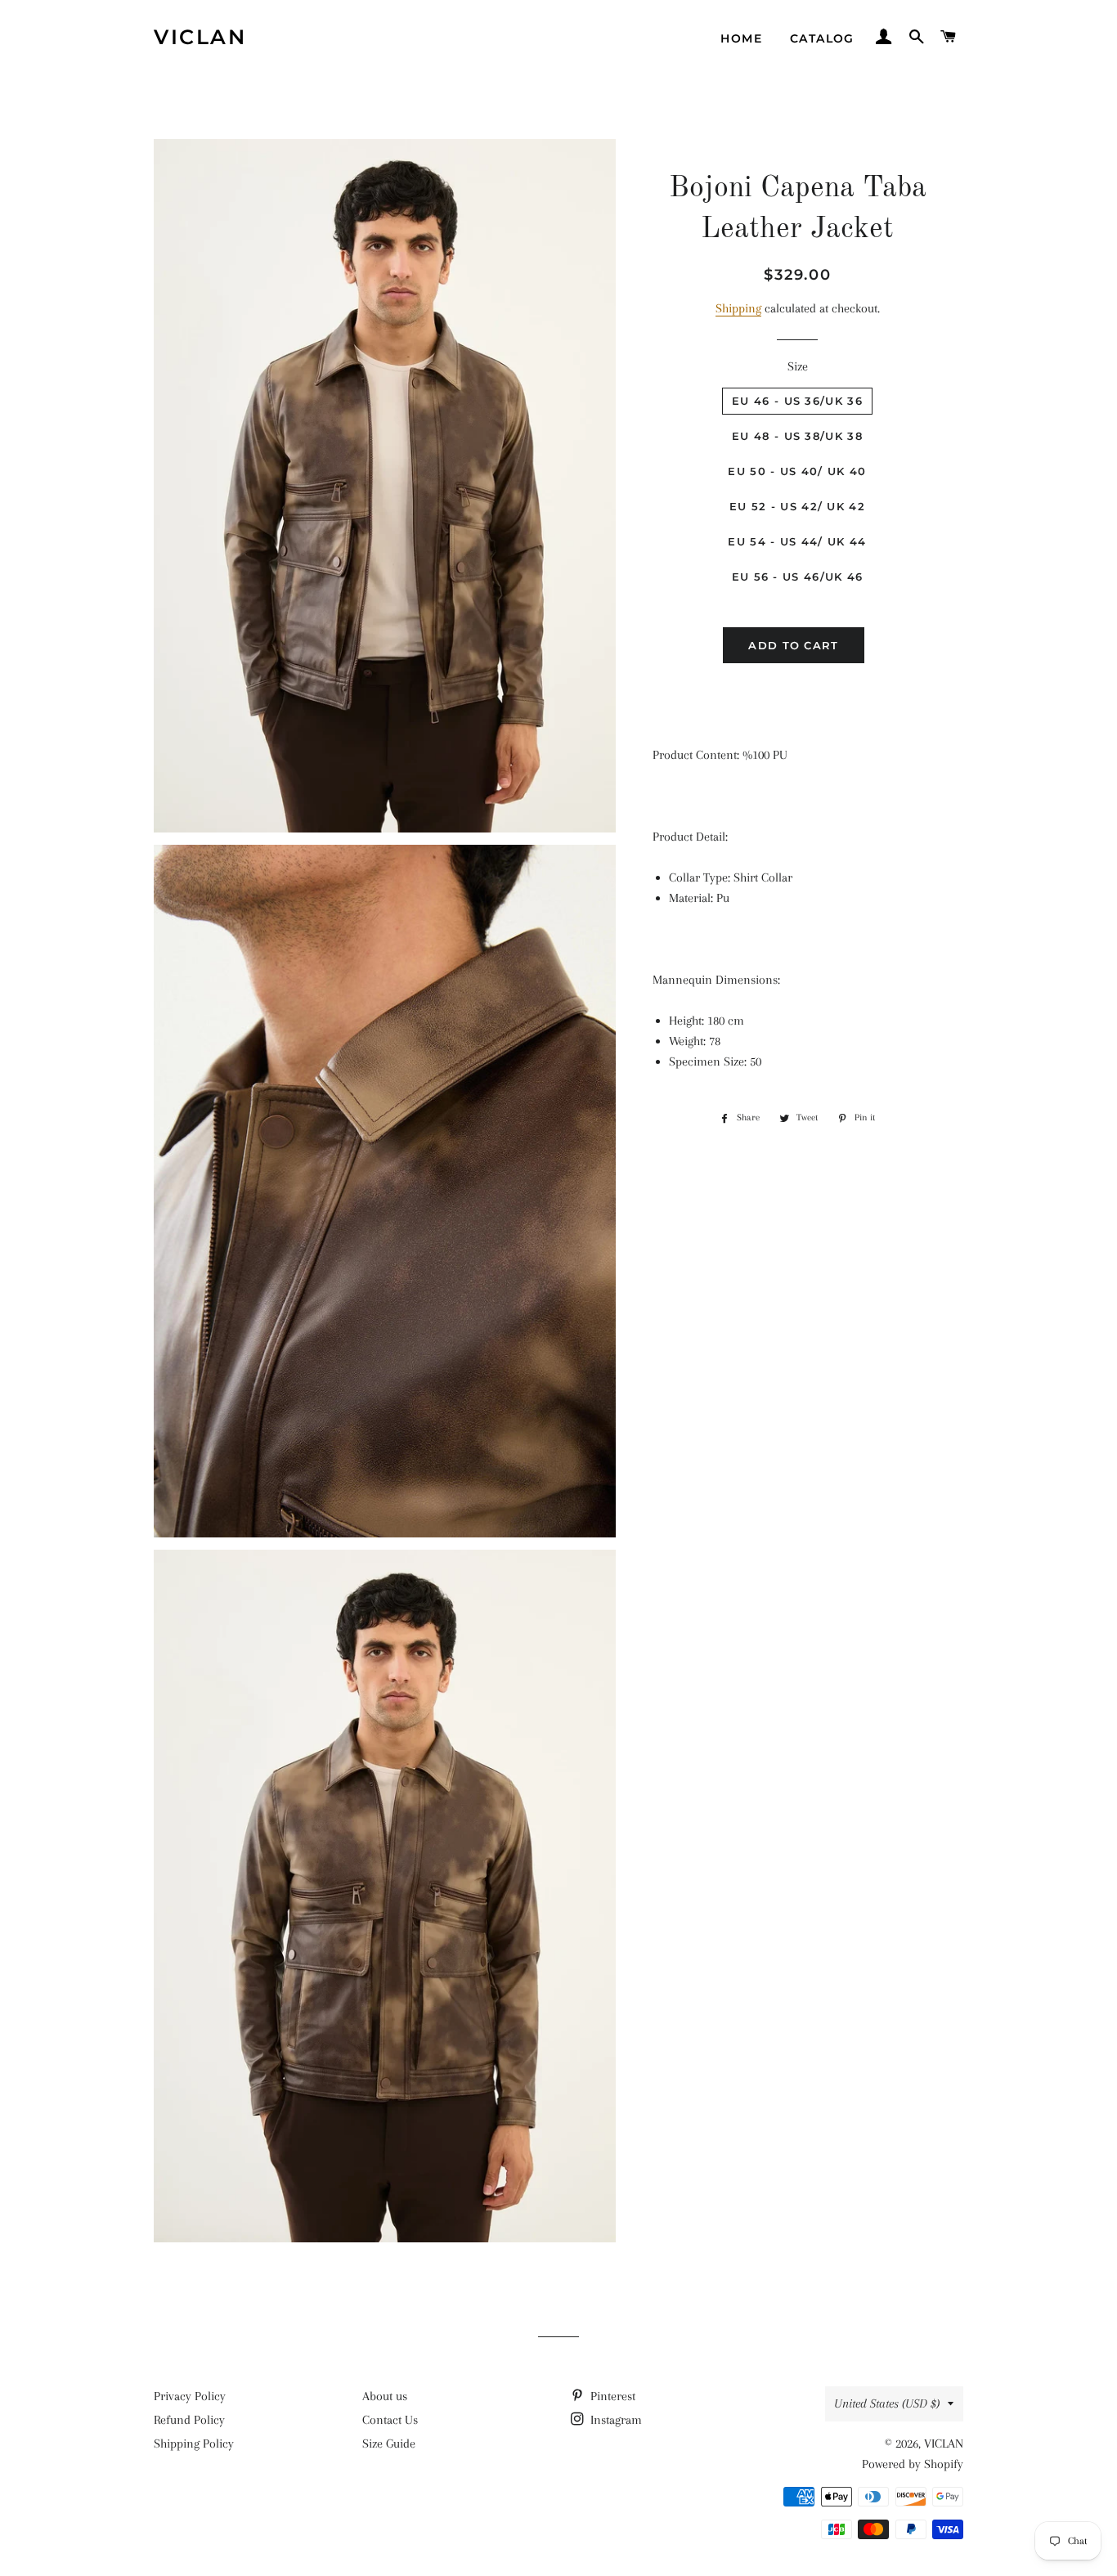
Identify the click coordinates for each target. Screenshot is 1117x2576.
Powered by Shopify (913, 2464)
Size (798, 366)
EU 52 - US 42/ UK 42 (797, 506)
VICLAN (200, 37)
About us (385, 2396)
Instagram (615, 2420)
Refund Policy (189, 2420)
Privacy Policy (190, 2396)
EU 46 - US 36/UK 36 (797, 401)
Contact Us (390, 2420)
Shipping (738, 308)
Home (741, 38)
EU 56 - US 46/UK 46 (798, 577)
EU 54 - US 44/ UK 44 (797, 541)
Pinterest (611, 2396)
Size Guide (389, 2444)
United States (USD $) (887, 2403)
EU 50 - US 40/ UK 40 (797, 471)
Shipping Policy (194, 2444)
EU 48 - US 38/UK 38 (797, 436)
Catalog (822, 38)
